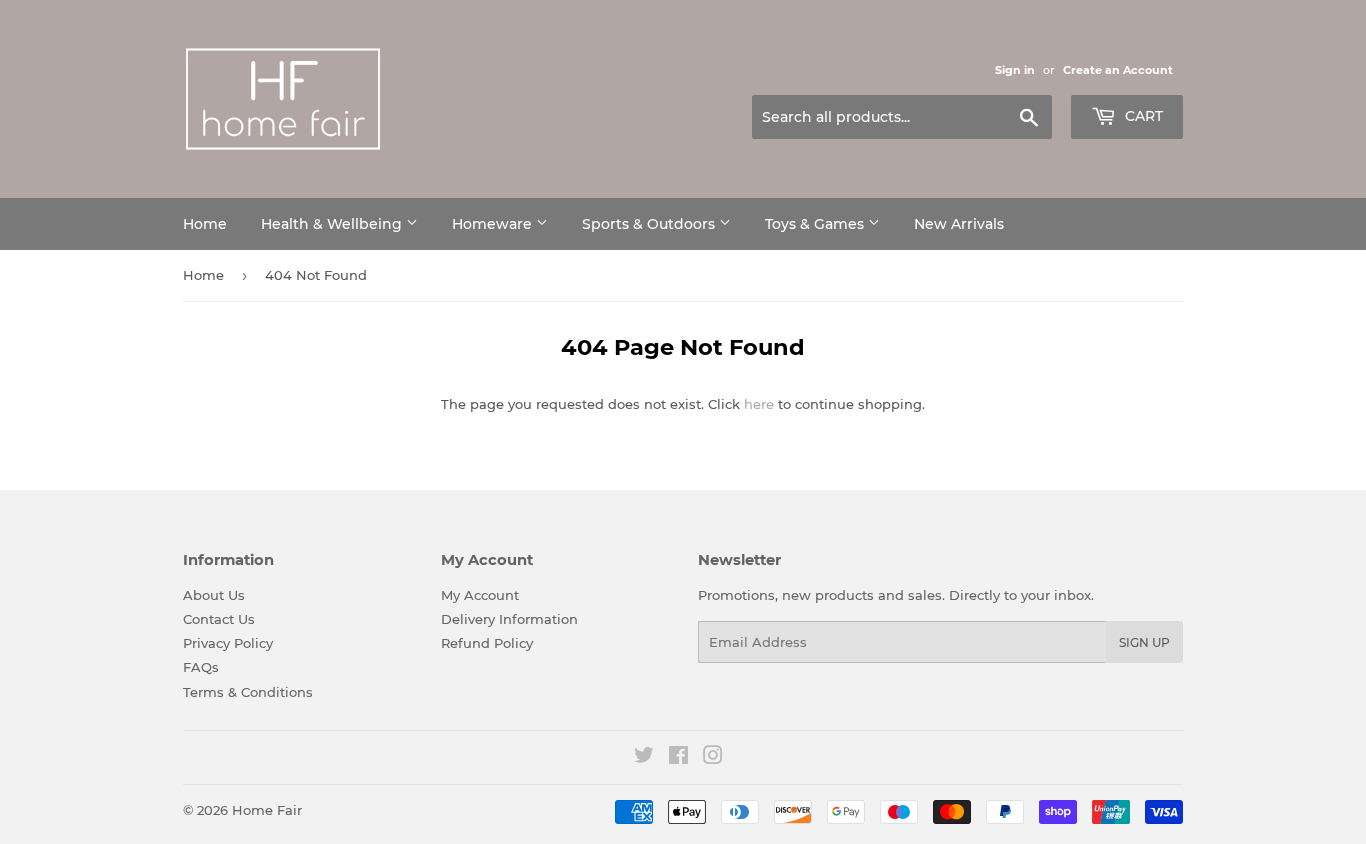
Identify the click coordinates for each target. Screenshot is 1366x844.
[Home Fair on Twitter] (644, 758)
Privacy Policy (228, 643)
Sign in (1015, 70)
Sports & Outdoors (650, 224)
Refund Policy (487, 643)
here (759, 404)
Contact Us (219, 619)
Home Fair (267, 810)
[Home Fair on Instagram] (713, 758)
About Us (214, 595)
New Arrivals (959, 224)
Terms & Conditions (248, 692)
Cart (1142, 116)
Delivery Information (509, 619)
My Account (480, 595)
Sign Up (1144, 642)
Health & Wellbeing (333, 224)
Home (205, 224)
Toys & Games (816, 224)
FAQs (201, 667)
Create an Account (1118, 70)
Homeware (494, 224)
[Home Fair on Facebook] (678, 758)
